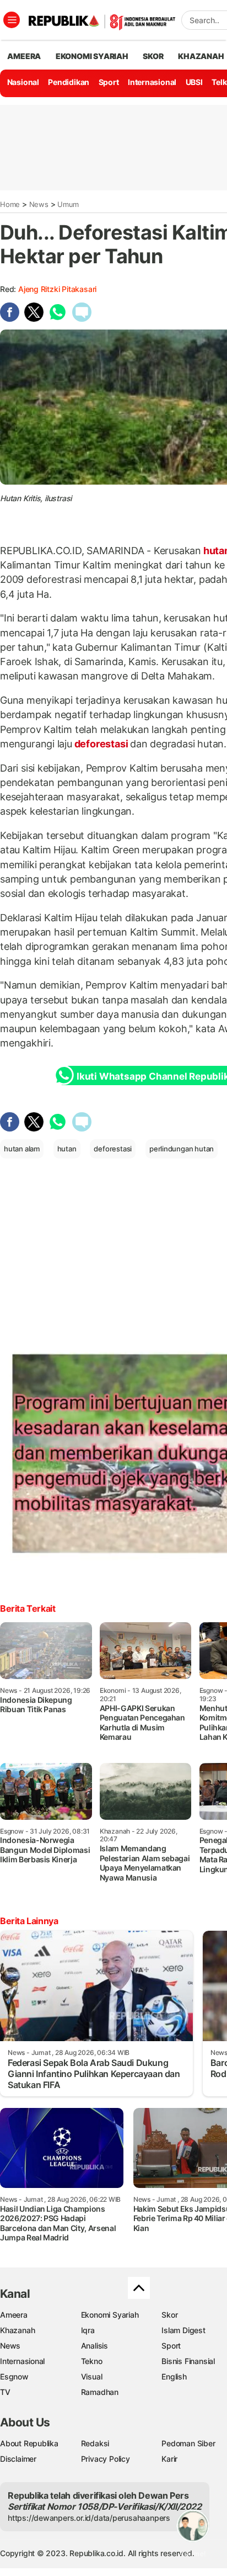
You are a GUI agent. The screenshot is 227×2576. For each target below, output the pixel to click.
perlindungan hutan (182, 1149)
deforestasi (101, 744)
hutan (67, 1149)
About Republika (29, 2443)
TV (5, 2392)
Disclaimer (18, 2459)
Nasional (23, 82)
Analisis (94, 2346)
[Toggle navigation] (12, 20)
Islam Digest (183, 2330)
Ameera (14, 2315)
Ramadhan (100, 2392)
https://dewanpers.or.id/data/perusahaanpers (89, 2518)
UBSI (194, 82)
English (174, 2376)
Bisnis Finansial (188, 2361)
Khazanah (17, 2330)
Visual (92, 2376)
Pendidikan (69, 82)
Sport (109, 82)
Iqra (88, 2330)
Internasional (152, 82)
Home (10, 204)
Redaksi (95, 2443)
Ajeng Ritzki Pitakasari (57, 289)
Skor (169, 2315)
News (39, 204)
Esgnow (14, 2376)
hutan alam (22, 1149)
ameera (24, 56)
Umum (68, 204)
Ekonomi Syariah (92, 56)
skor (153, 56)
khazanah (201, 56)
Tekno (92, 2361)
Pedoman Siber (188, 2443)
